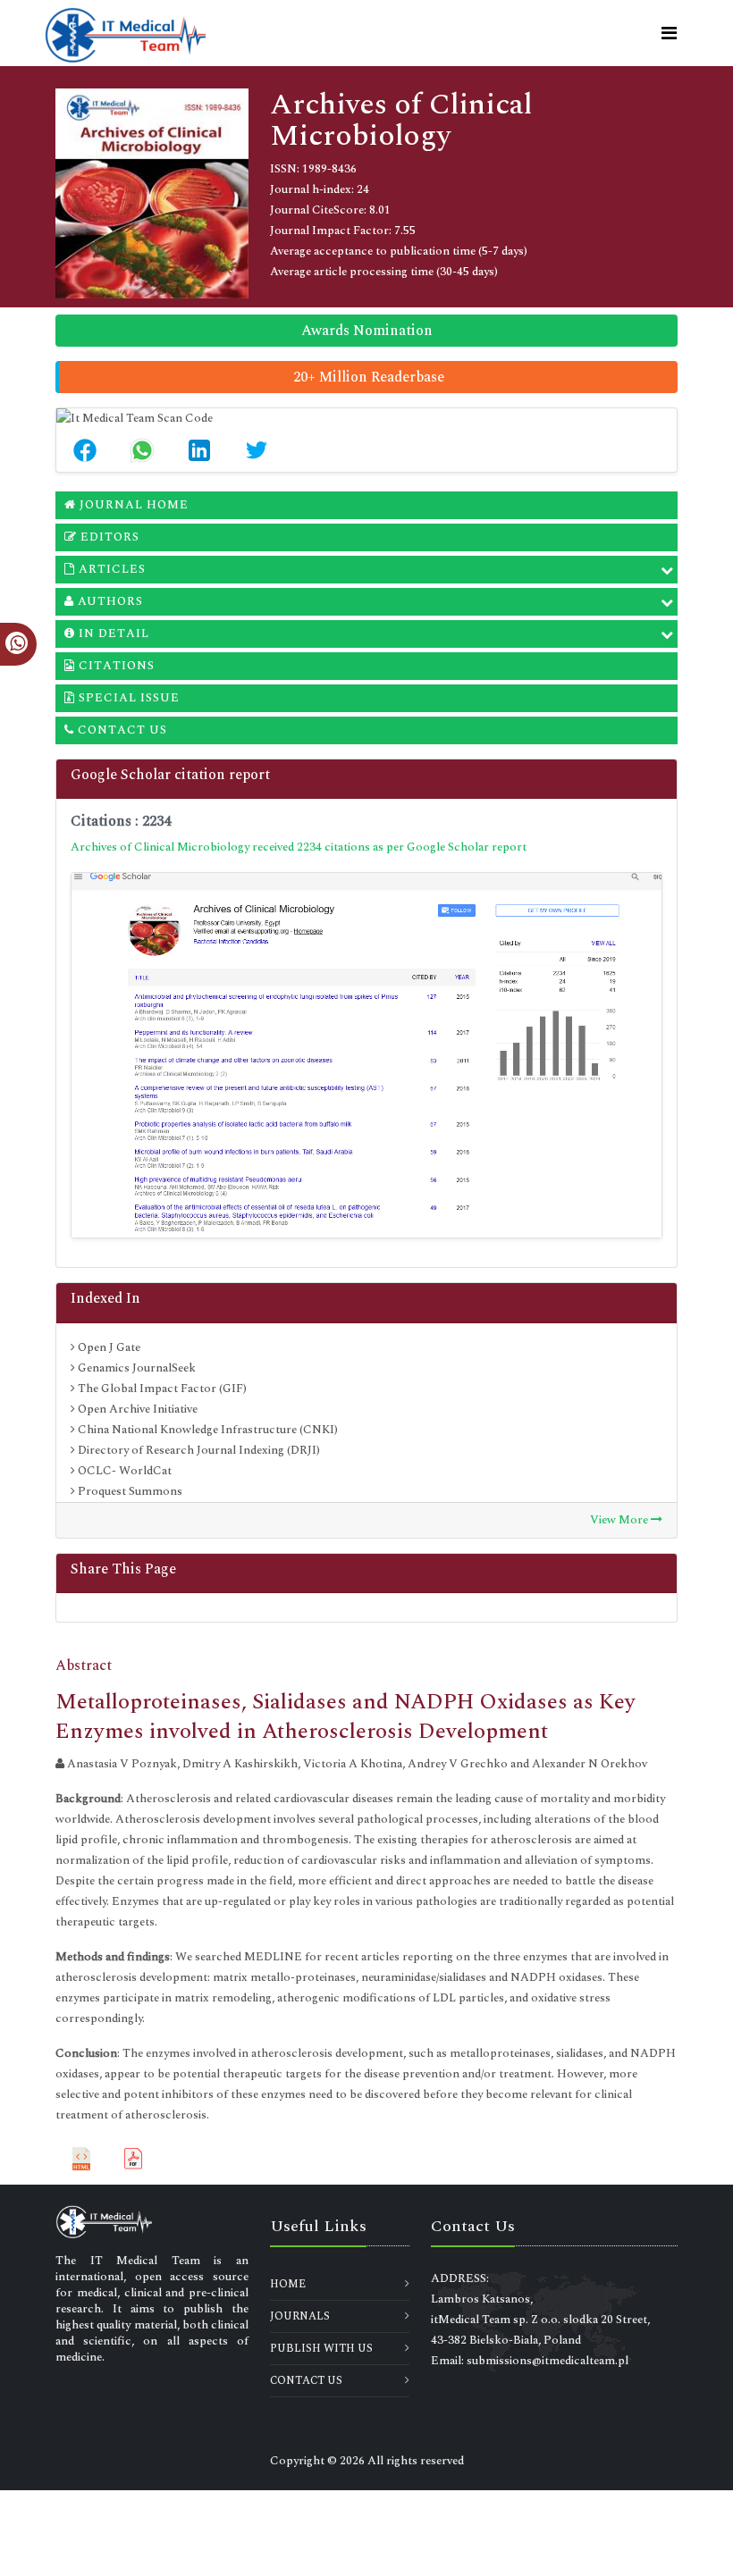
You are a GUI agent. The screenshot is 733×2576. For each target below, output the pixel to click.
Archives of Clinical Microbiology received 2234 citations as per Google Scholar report (299, 847)
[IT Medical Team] (125, 33)
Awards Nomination (367, 331)
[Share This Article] (85, 450)
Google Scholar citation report (170, 775)
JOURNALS (300, 2316)
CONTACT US (306, 2381)
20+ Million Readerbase (369, 377)
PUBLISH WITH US (321, 2349)
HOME (288, 2284)
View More (620, 1520)
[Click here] (366, 1055)
